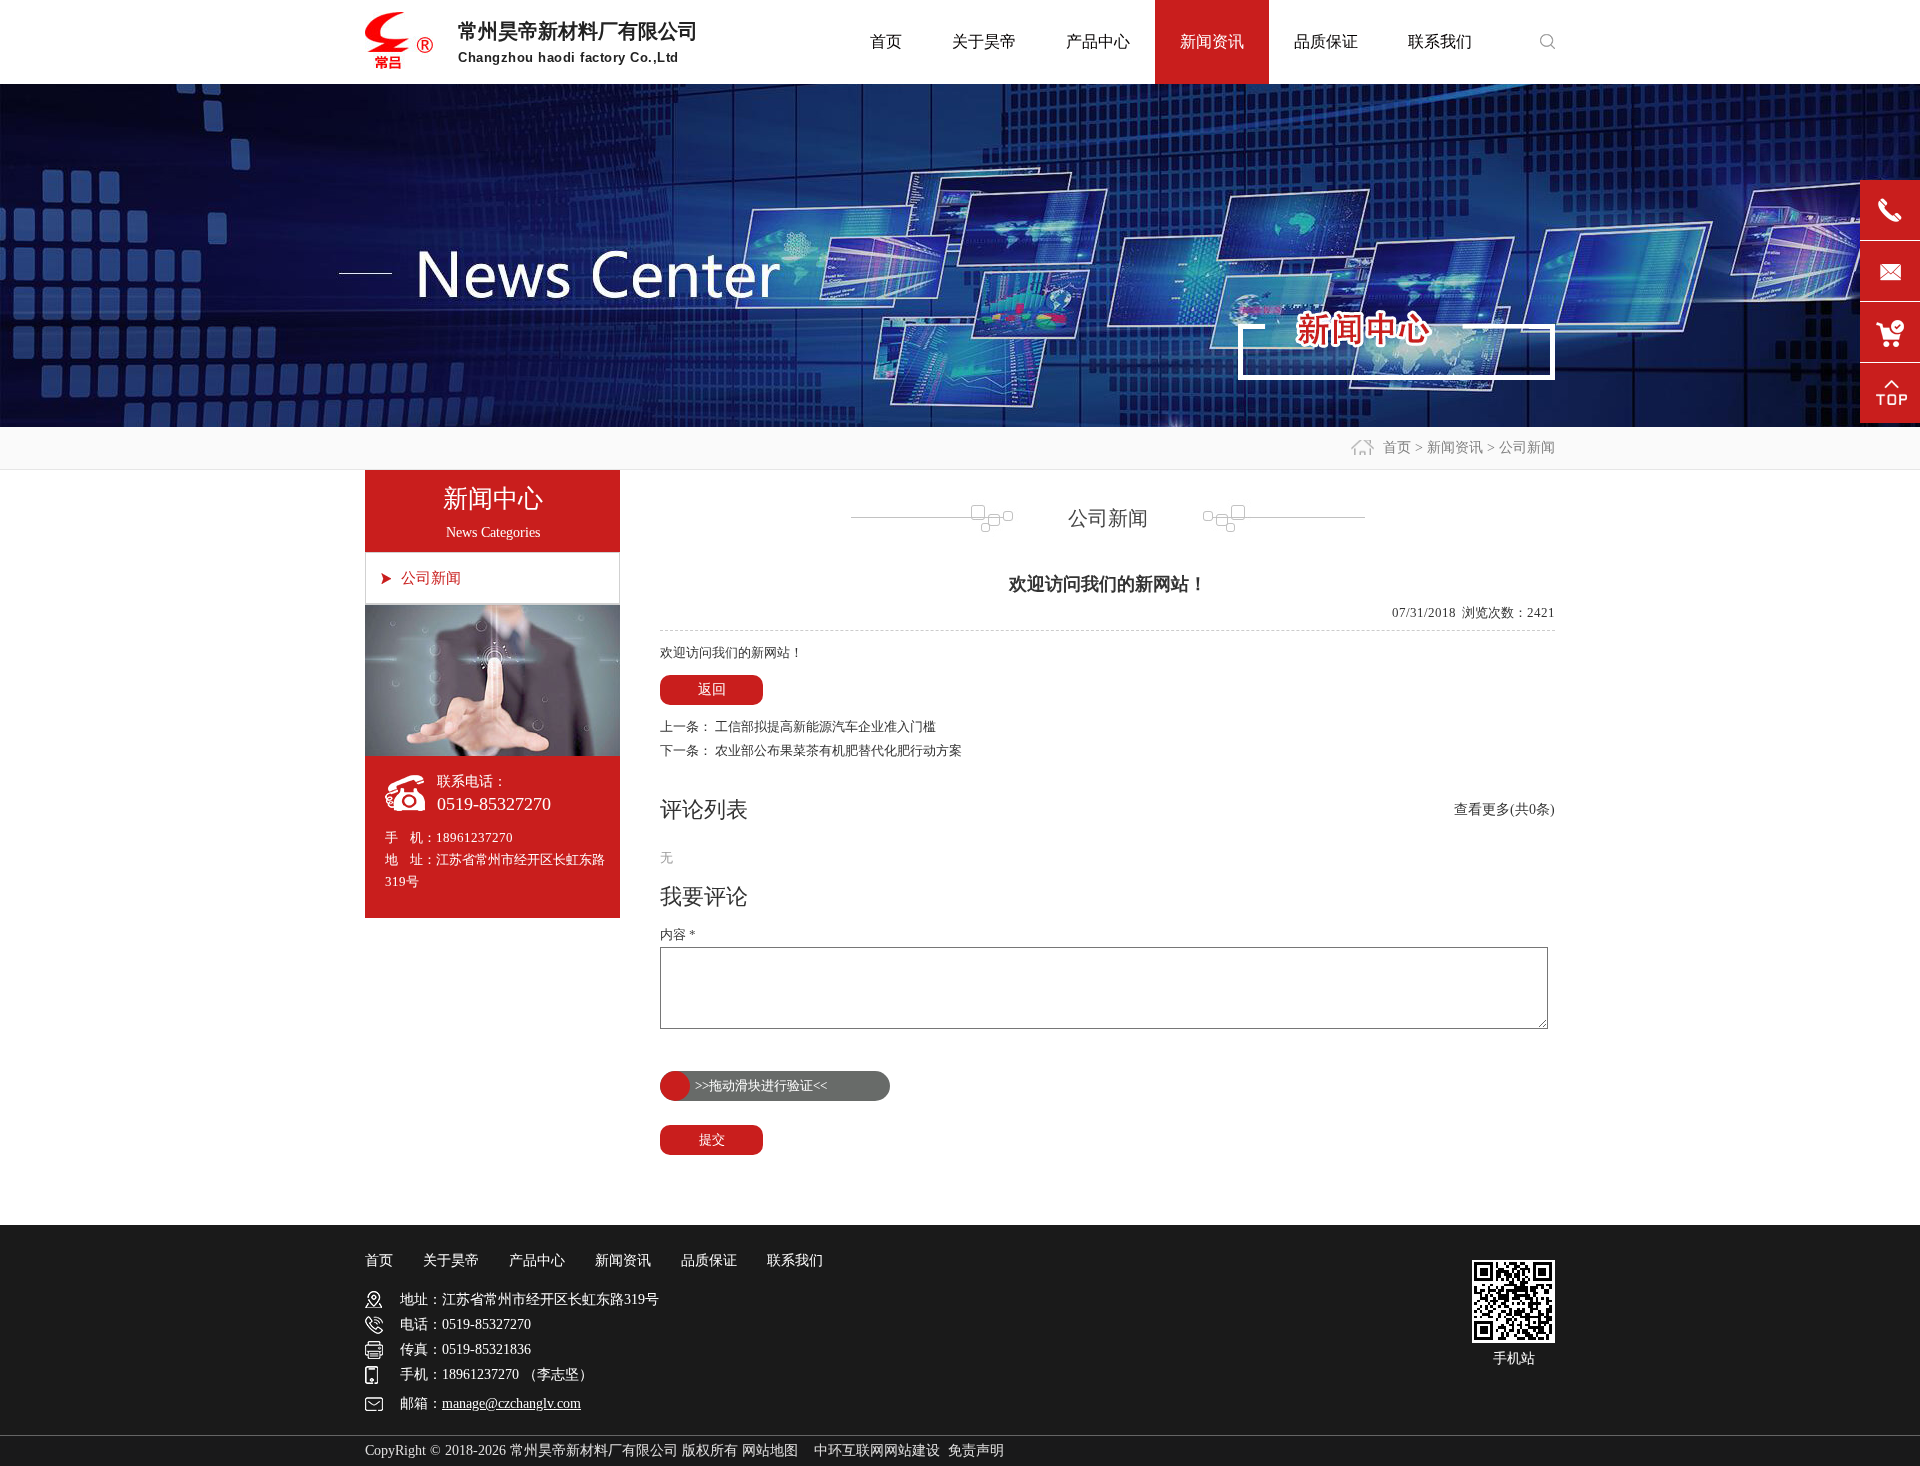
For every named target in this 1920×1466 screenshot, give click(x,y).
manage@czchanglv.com (511, 1403)
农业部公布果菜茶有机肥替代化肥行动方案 (838, 750)
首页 (1397, 447)
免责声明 (976, 1450)
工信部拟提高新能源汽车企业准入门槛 (825, 726)
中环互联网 (849, 1450)
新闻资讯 (1455, 447)
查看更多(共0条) (1504, 809)
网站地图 (770, 1450)
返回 (712, 689)
